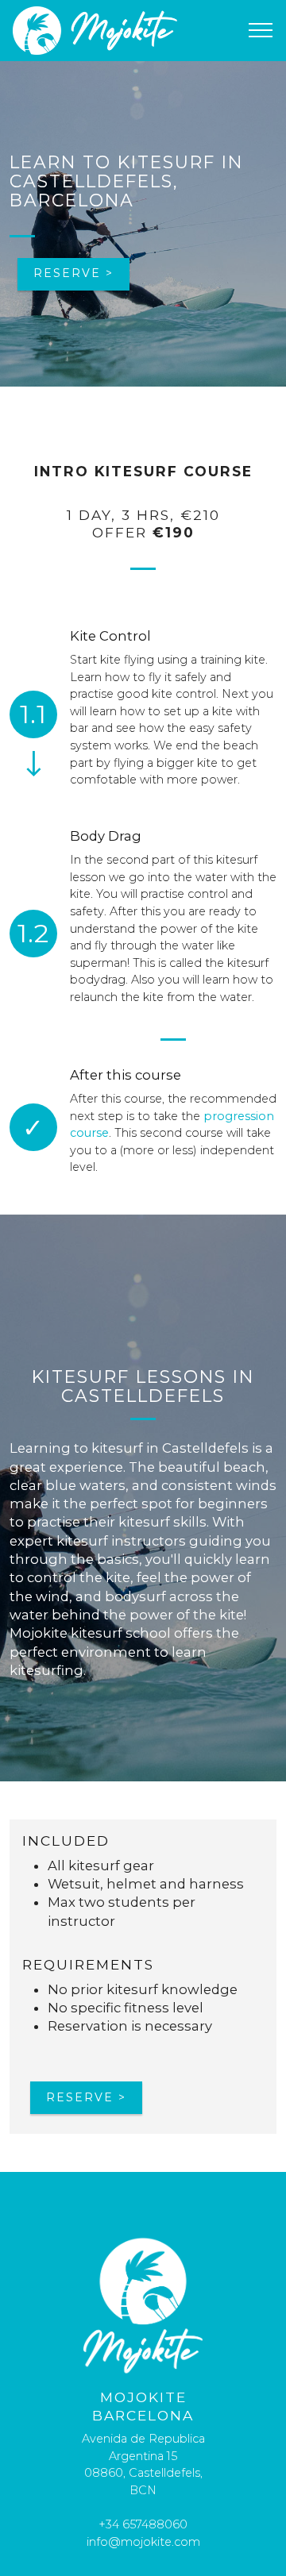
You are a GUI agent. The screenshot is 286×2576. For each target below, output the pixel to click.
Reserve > (73, 273)
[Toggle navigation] (261, 30)
